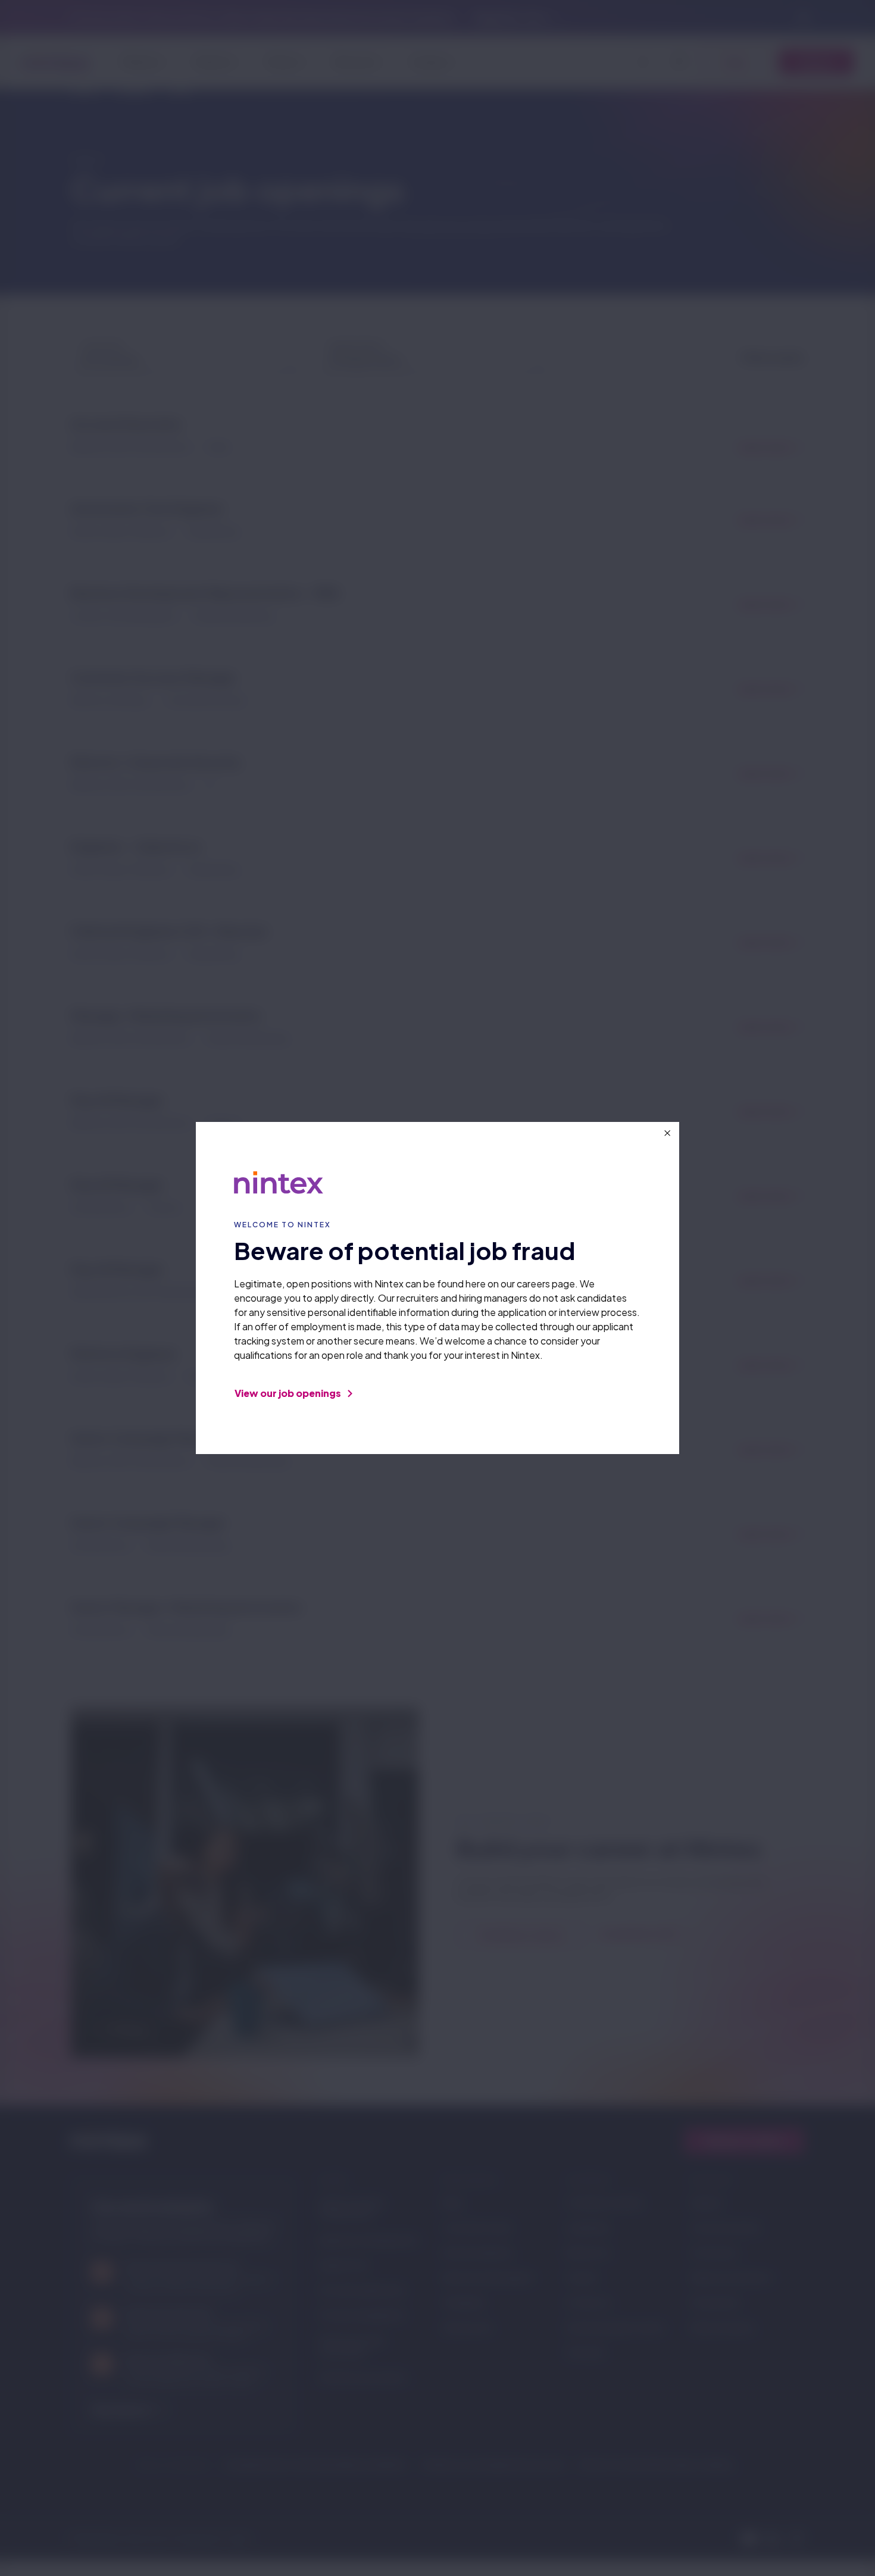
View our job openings (289, 1393)
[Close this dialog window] (667, 1133)
